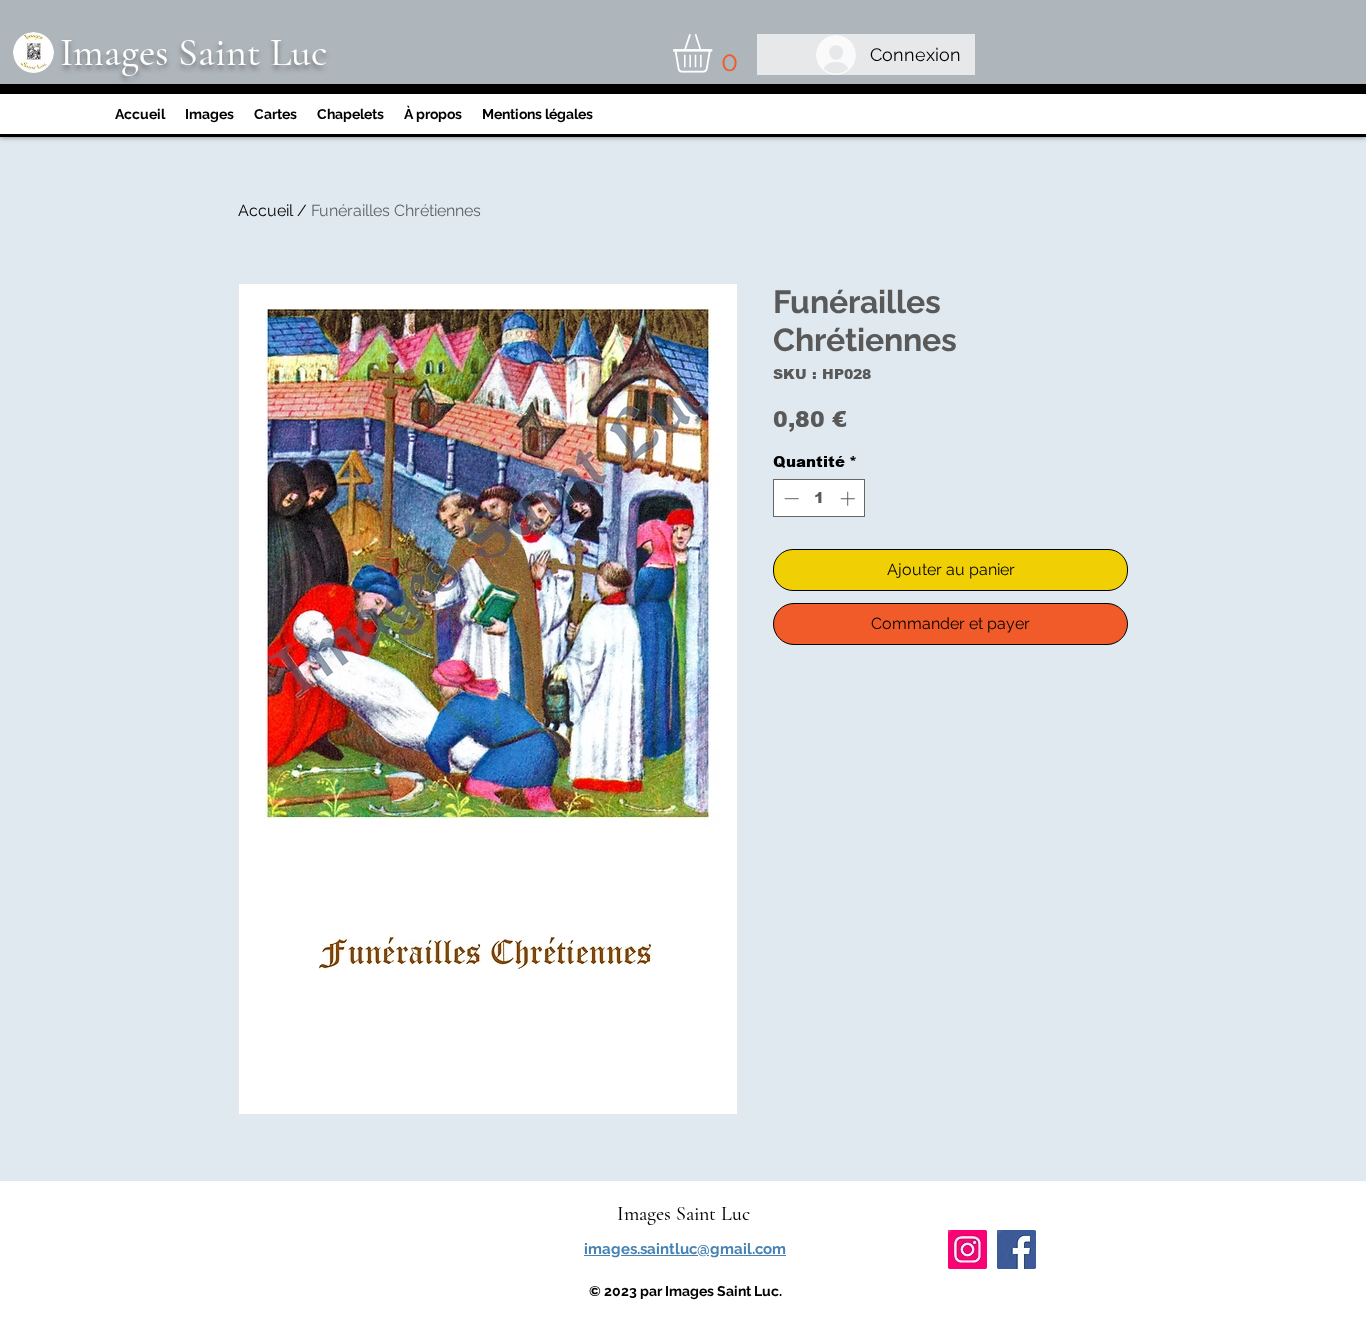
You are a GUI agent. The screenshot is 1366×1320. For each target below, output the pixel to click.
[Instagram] (967, 1249)
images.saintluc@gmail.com (685, 1249)
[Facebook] (1016, 1249)
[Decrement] (789, 498)
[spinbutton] (819, 498)
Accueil (265, 210)
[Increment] (849, 498)
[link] (715, 53)
